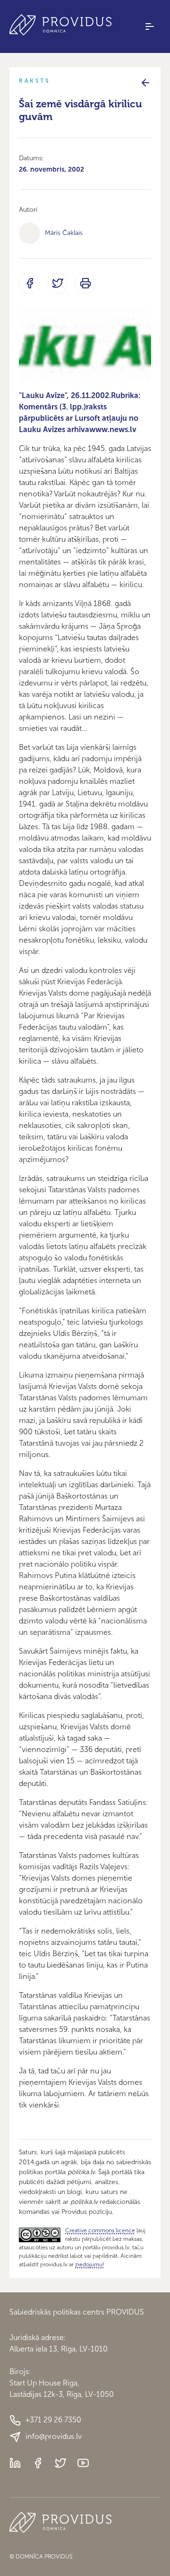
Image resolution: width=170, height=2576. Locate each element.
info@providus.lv (54, 2436)
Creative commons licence (100, 2230)
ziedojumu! (89, 2264)
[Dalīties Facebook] (30, 283)
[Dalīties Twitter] (57, 283)
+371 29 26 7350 (53, 2420)
